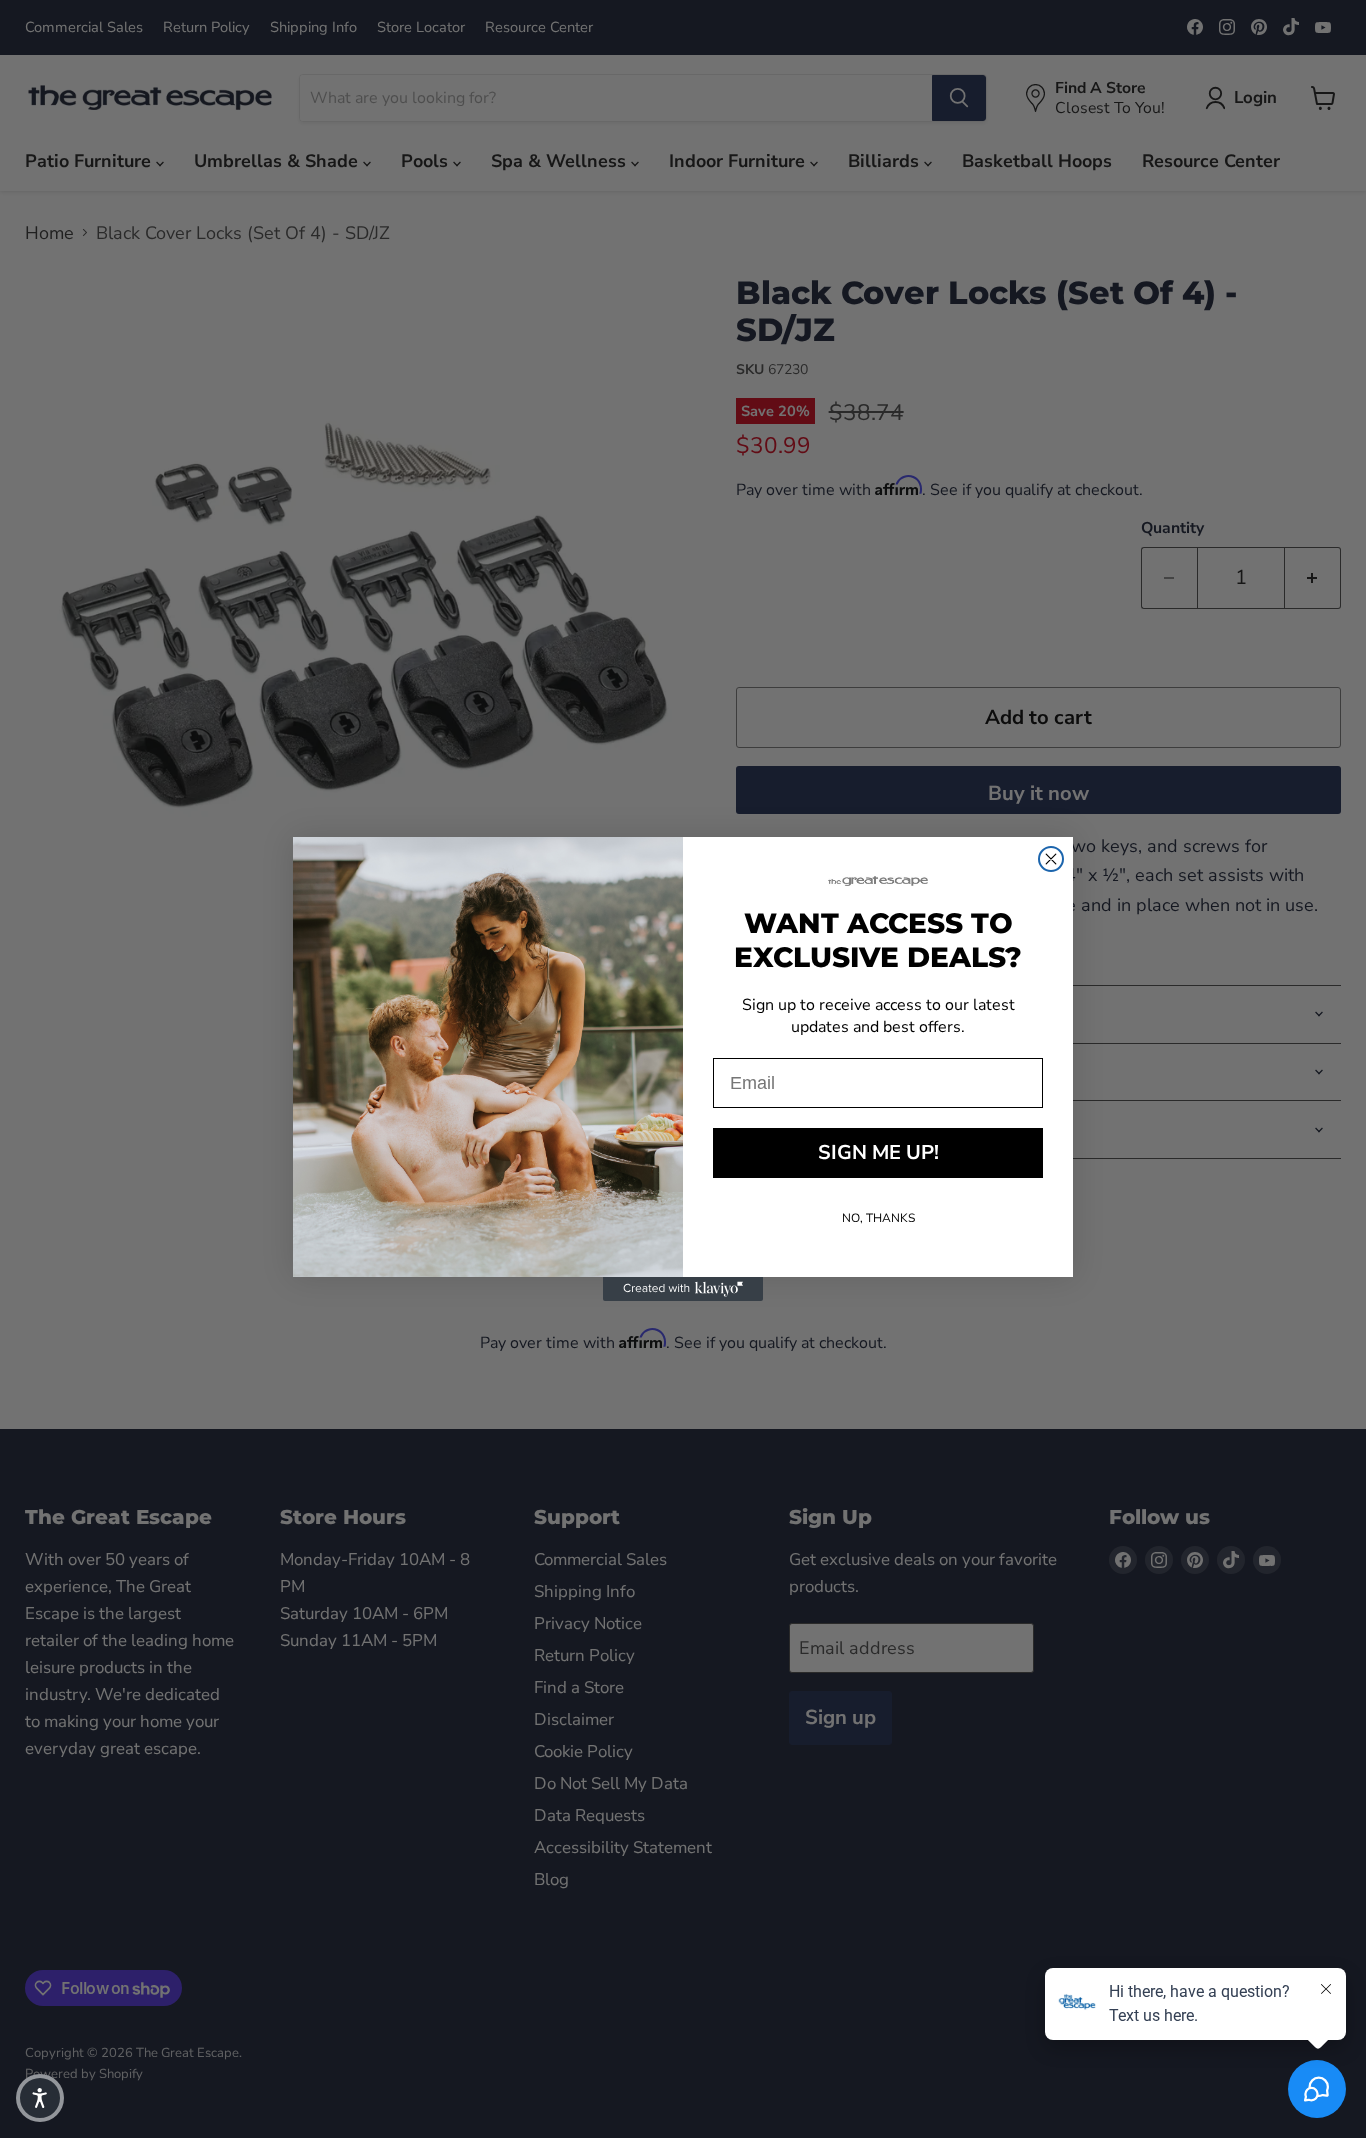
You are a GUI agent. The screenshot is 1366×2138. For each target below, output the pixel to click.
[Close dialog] (1051, 859)
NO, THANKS (878, 1218)
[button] (40, 2098)
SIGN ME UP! (878, 1152)
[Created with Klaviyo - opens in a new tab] (683, 1289)
